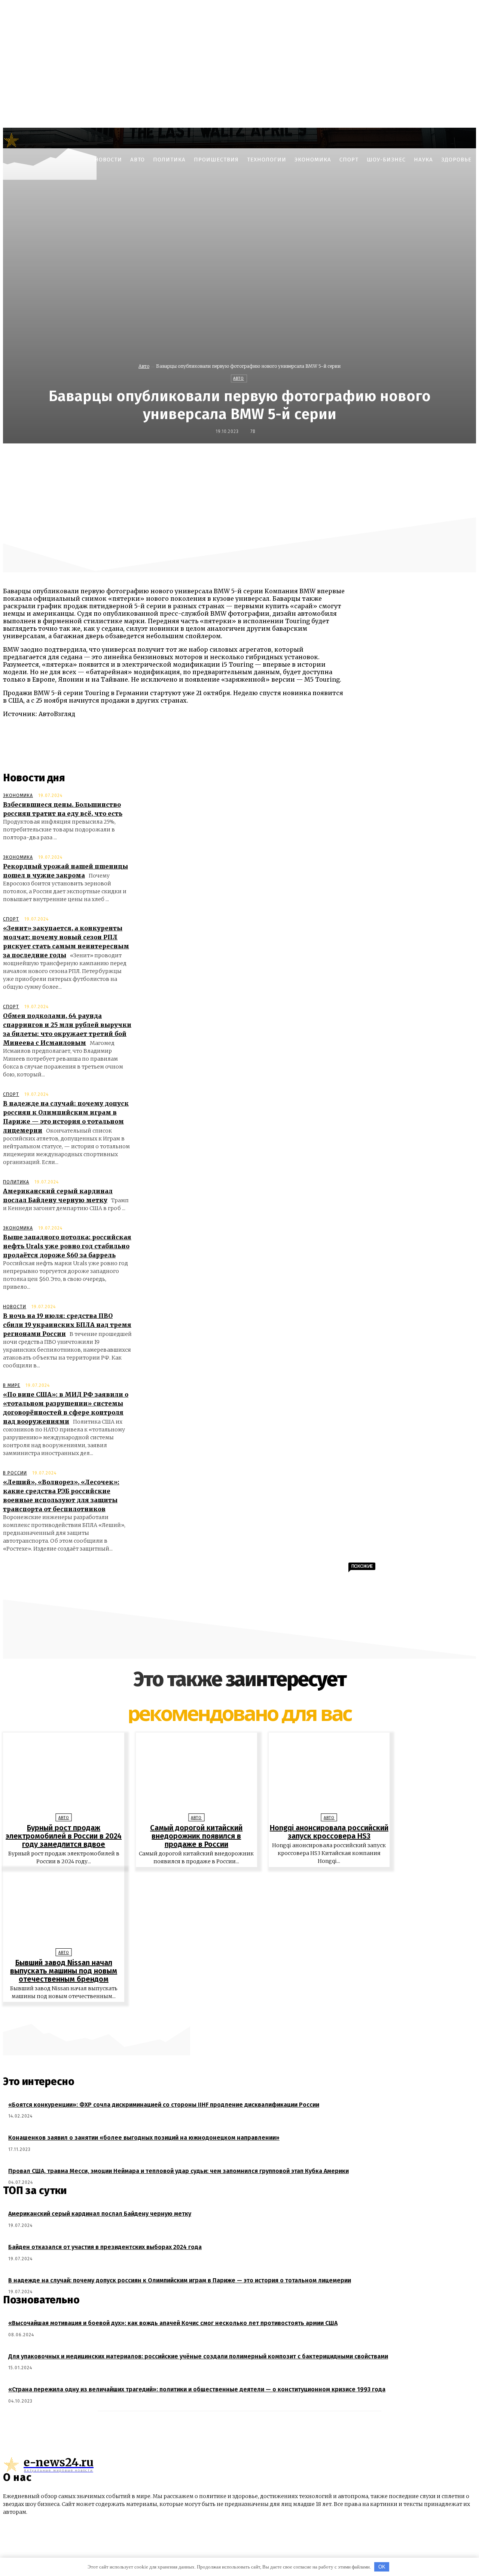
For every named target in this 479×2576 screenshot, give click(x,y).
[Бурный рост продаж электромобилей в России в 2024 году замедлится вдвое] (64, 1775)
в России (15, 1473)
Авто (144, 366)
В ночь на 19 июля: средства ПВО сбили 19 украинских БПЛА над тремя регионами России (67, 1325)
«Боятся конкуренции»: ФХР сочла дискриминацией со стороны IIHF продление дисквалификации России (164, 2105)
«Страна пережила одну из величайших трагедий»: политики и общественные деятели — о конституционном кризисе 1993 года (197, 2389)
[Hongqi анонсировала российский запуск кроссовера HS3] (329, 1775)
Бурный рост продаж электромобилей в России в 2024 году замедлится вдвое (64, 1836)
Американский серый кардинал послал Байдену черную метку (100, 2214)
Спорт (11, 919)
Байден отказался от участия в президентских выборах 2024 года (105, 2247)
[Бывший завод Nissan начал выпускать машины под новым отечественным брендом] (64, 1910)
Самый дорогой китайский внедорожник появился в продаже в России (196, 1836)
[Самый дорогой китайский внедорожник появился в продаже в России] (196, 1775)
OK (382, 2567)
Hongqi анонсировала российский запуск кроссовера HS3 (329, 1832)
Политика (16, 1182)
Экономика (18, 795)
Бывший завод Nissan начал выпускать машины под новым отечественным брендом (64, 1971)
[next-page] (243, 2013)
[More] (422, 460)
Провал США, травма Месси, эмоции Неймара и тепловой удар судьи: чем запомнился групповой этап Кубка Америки (179, 2171)
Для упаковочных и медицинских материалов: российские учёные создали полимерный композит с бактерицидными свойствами (198, 2356)
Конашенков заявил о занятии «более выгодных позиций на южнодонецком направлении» (144, 2138)
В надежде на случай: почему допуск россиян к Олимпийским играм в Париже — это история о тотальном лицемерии (180, 2280)
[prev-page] (236, 2013)
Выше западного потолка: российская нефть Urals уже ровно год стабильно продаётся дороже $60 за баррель (67, 1246)
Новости (15, 1307)
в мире (12, 1385)
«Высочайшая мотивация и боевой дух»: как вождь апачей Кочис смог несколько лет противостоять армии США (173, 2323)
